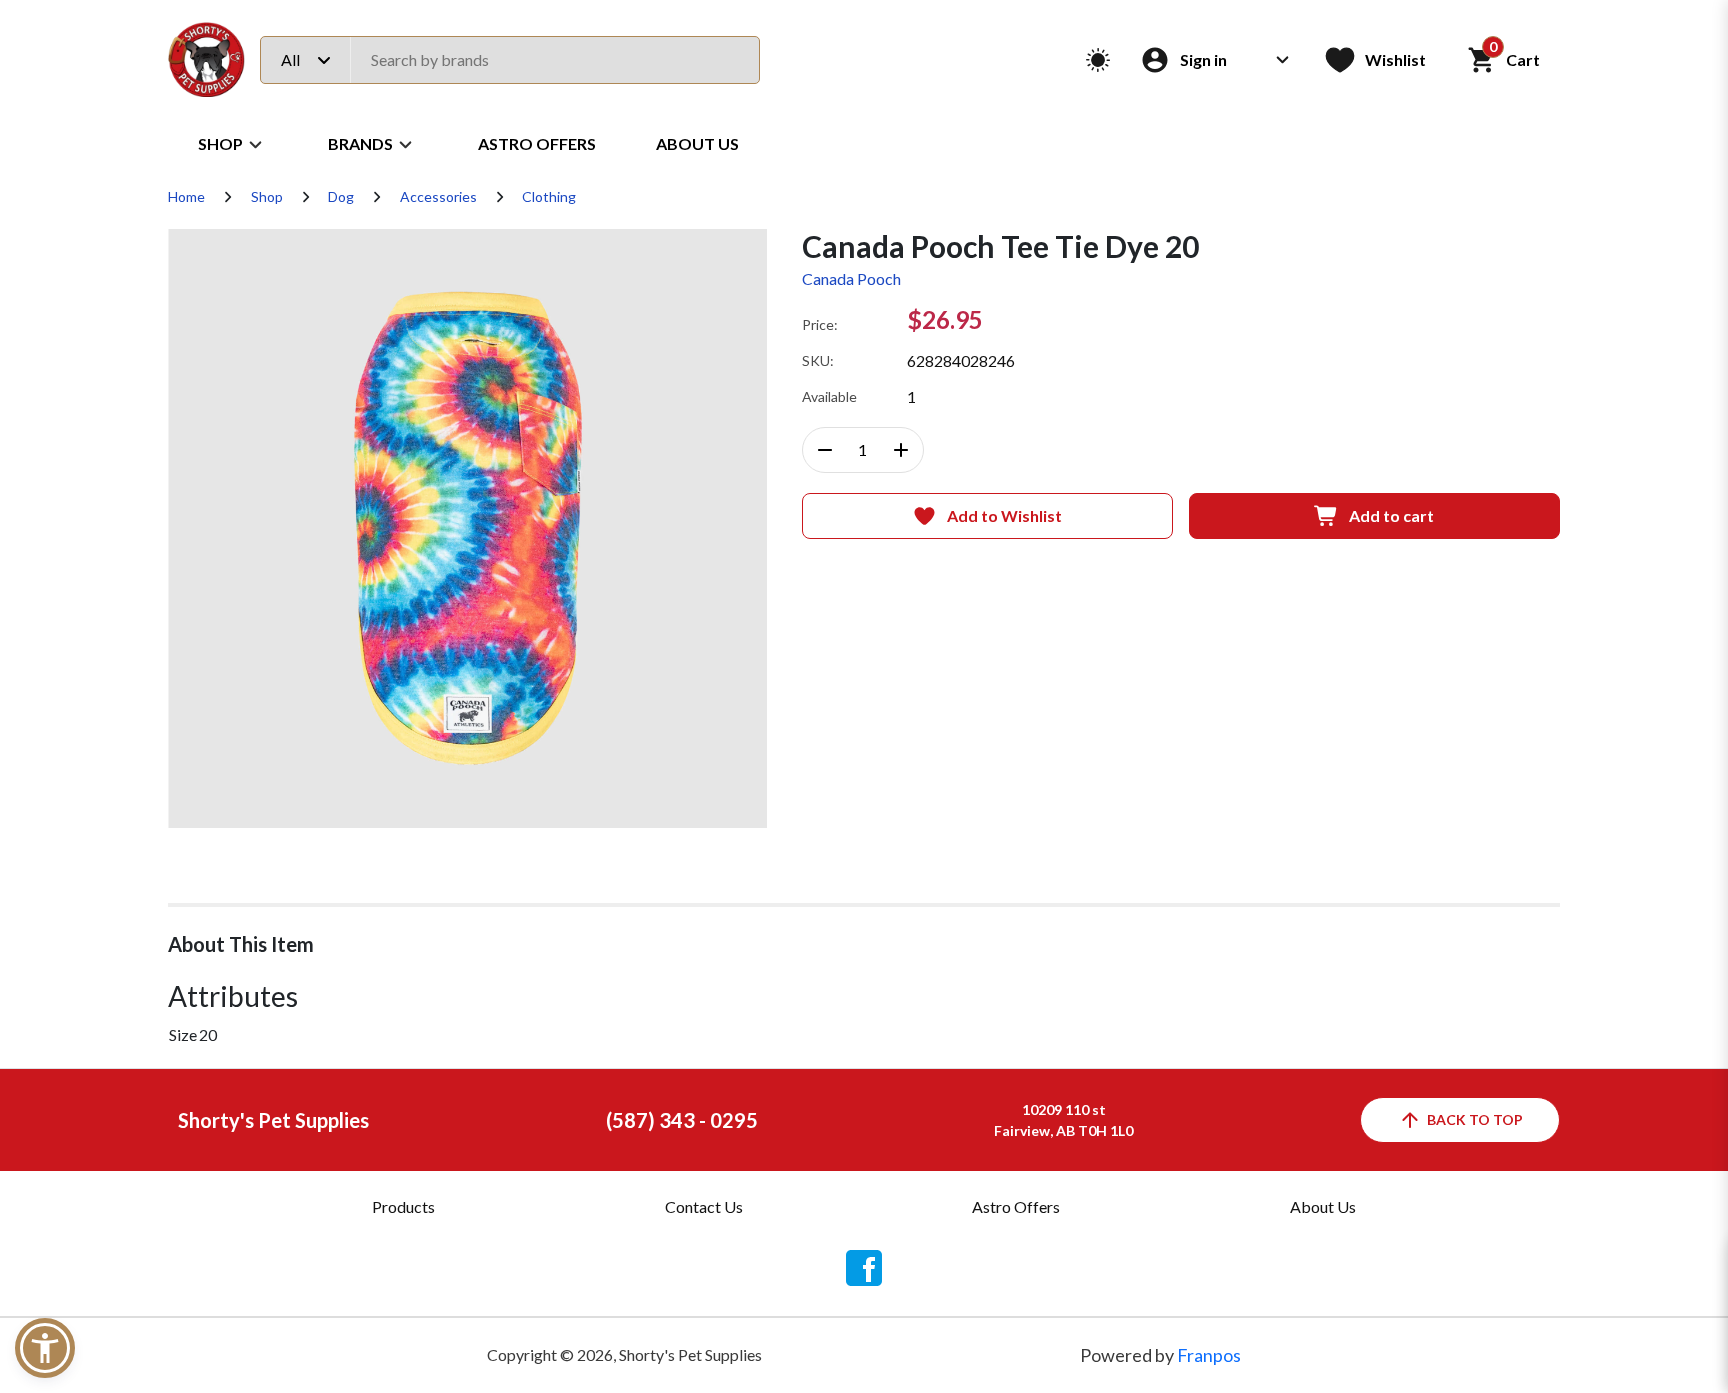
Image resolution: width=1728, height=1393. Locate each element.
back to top (1475, 1119)
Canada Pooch (851, 278)
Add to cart (1391, 515)
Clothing (549, 196)
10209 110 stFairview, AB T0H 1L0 (1063, 1120)
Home (186, 196)
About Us (697, 143)
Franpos (1209, 1355)
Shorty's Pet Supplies (273, 1120)
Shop (220, 143)
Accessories (438, 196)
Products (403, 1206)
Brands (360, 143)
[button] (45, 1348)
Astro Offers (537, 143)
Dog (341, 196)
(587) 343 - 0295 (682, 1120)
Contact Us (704, 1206)
